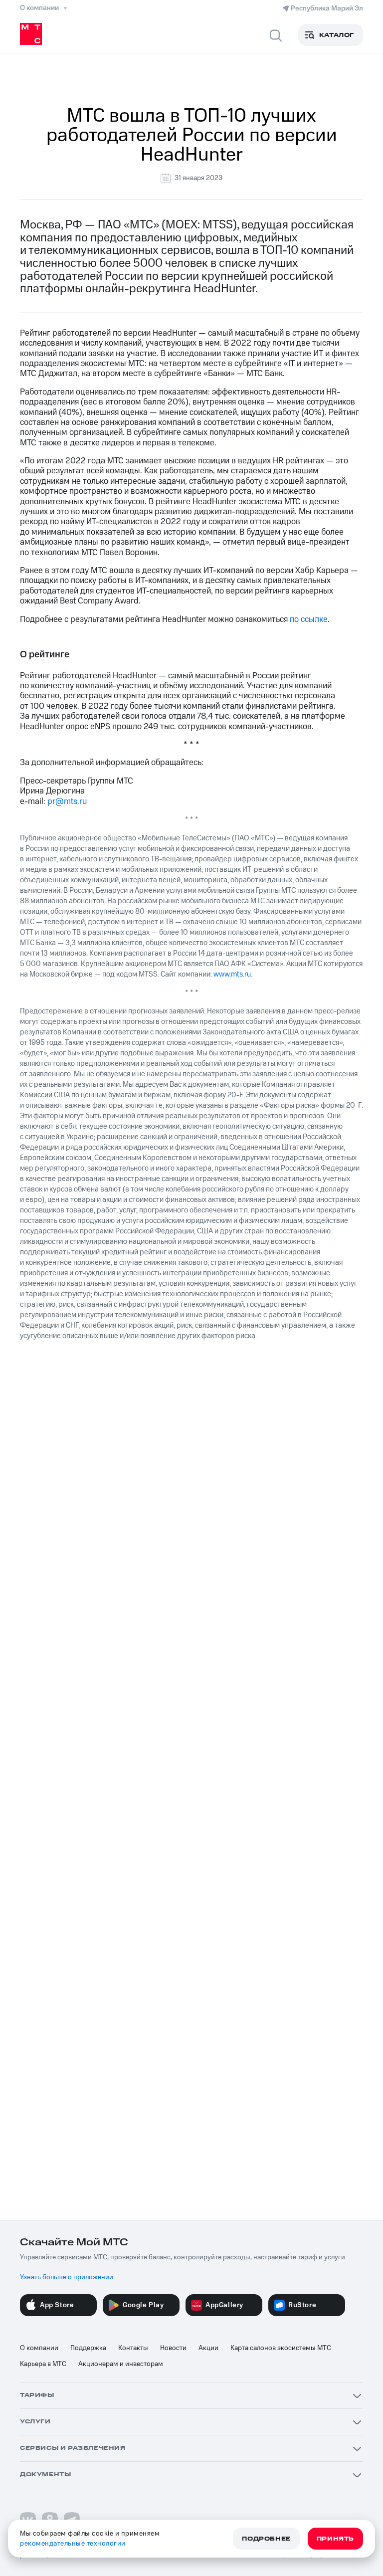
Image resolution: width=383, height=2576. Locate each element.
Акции (208, 2348)
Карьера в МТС (43, 2364)
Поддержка (88, 2348)
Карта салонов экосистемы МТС (281, 2348)
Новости (173, 2348)
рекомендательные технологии (73, 2544)
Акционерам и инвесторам (121, 2364)
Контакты (133, 2348)
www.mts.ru (232, 974)
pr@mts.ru (67, 801)
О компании (39, 2348)
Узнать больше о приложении (67, 2277)
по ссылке (309, 619)
